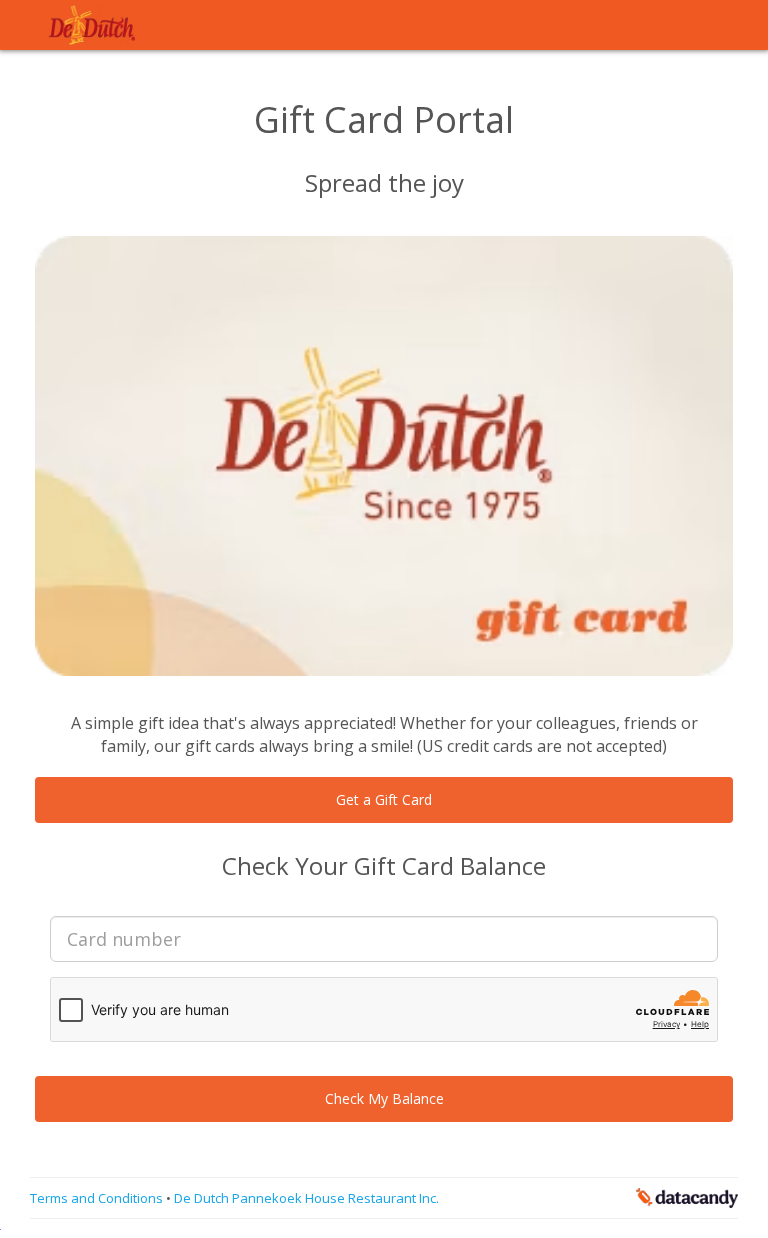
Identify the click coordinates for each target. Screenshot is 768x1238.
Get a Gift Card (384, 799)
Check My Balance (384, 1098)
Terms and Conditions (98, 1198)
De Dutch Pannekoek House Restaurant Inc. (306, 1198)
